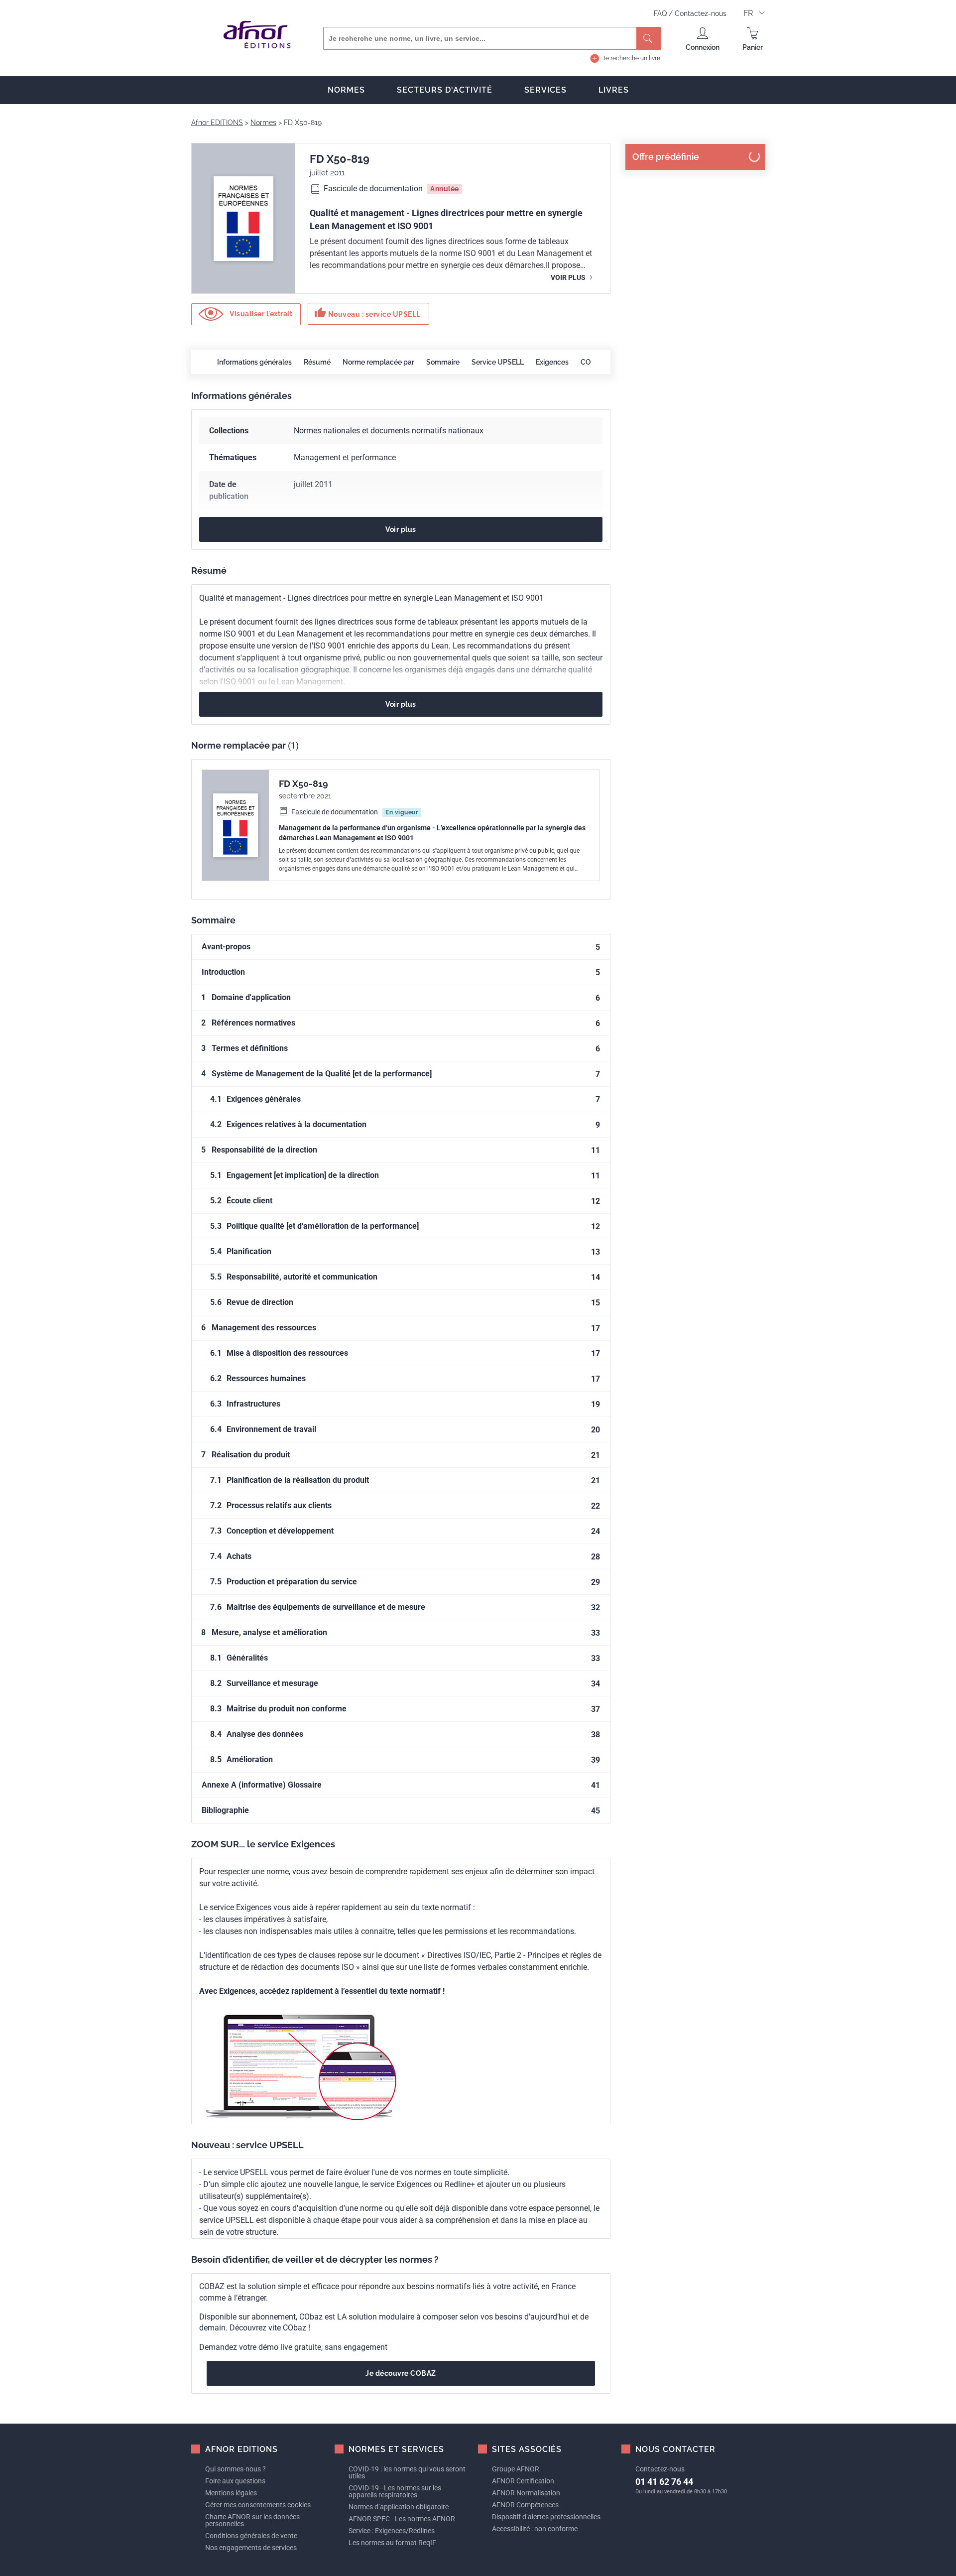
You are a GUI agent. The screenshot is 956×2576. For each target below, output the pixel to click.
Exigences (552, 362)
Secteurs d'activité (445, 90)
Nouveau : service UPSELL (367, 313)
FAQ (661, 13)
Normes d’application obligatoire (399, 2507)
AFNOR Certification (523, 2481)
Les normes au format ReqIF (392, 2543)
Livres (614, 90)
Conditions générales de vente (251, 2536)
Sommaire (443, 362)
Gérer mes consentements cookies (258, 2505)
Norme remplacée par (378, 362)
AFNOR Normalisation (526, 2493)
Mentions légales (231, 2493)
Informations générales (254, 362)
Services (545, 90)
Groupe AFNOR (516, 2469)
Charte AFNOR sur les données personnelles (252, 2520)
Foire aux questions (235, 2481)
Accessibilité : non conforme (535, 2529)
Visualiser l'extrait (260, 313)
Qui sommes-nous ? (236, 2469)
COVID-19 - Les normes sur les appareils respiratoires (395, 2491)
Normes (346, 90)
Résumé (317, 362)
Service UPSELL (498, 362)
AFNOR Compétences (525, 2505)
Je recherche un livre (631, 58)
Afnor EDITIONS (217, 123)
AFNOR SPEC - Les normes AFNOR (402, 2519)
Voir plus (569, 277)
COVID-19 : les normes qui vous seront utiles (407, 2472)
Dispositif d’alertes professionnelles (546, 2517)
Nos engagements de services (251, 2548)
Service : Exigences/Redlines (392, 2531)
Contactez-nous (701, 13)
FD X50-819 (303, 784)
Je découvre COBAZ (401, 2373)
